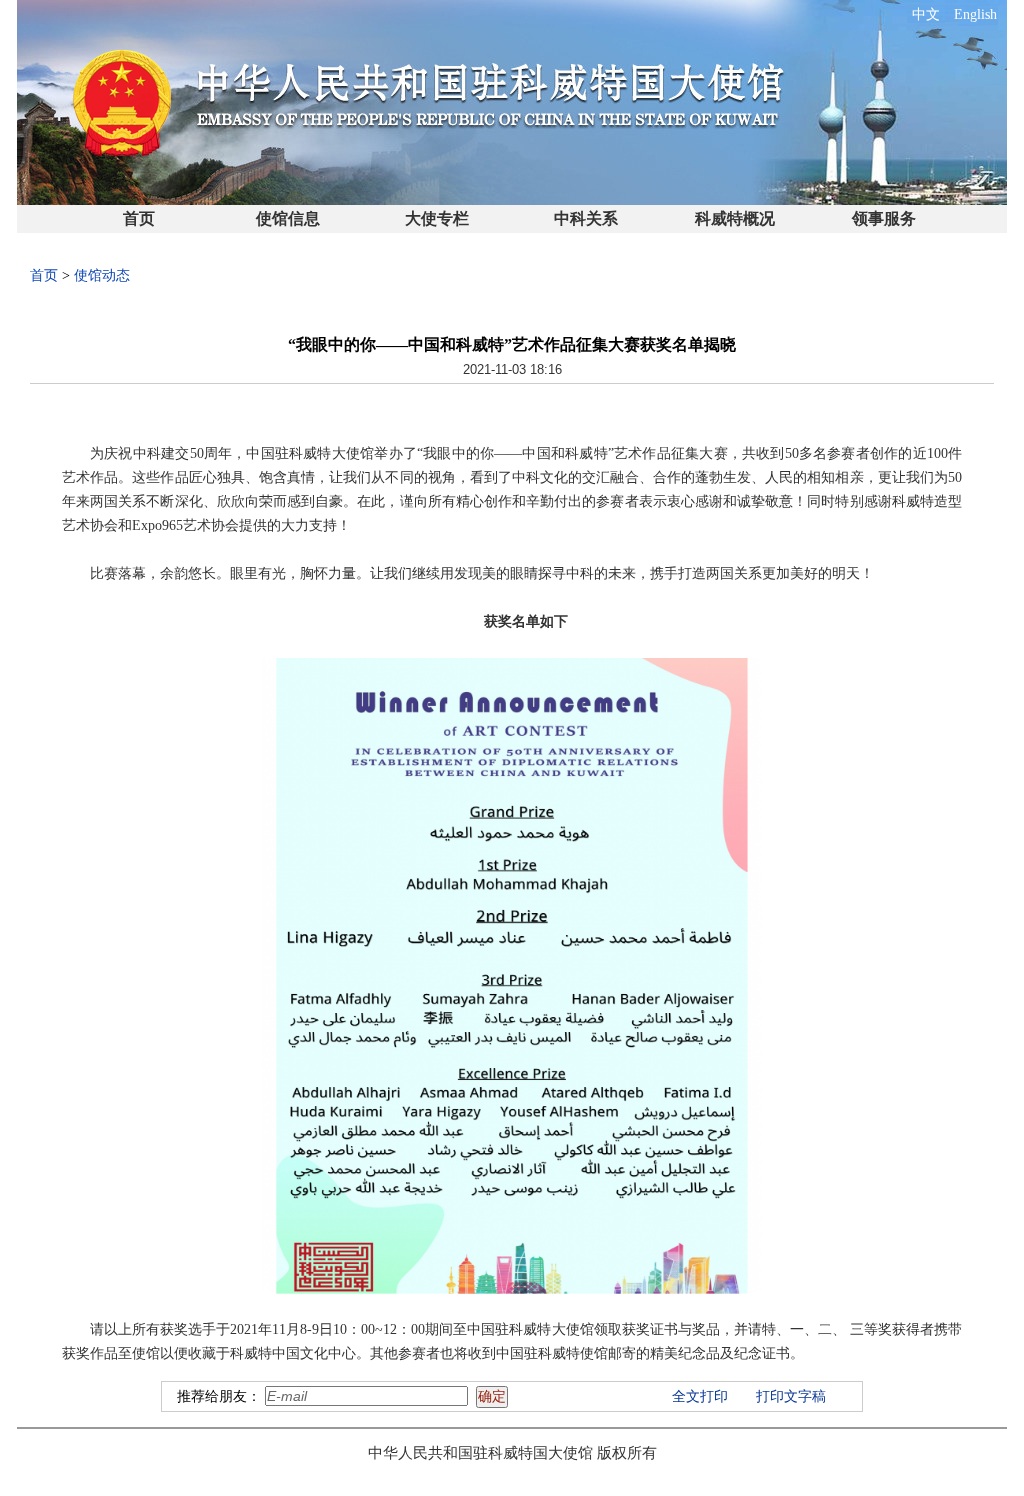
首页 (139, 218)
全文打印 (700, 1396)
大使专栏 (437, 218)
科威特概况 (735, 218)
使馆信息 (288, 218)
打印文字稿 (791, 1396)
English (975, 14)
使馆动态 (102, 275)
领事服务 (884, 218)
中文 (926, 14)
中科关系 (586, 218)
